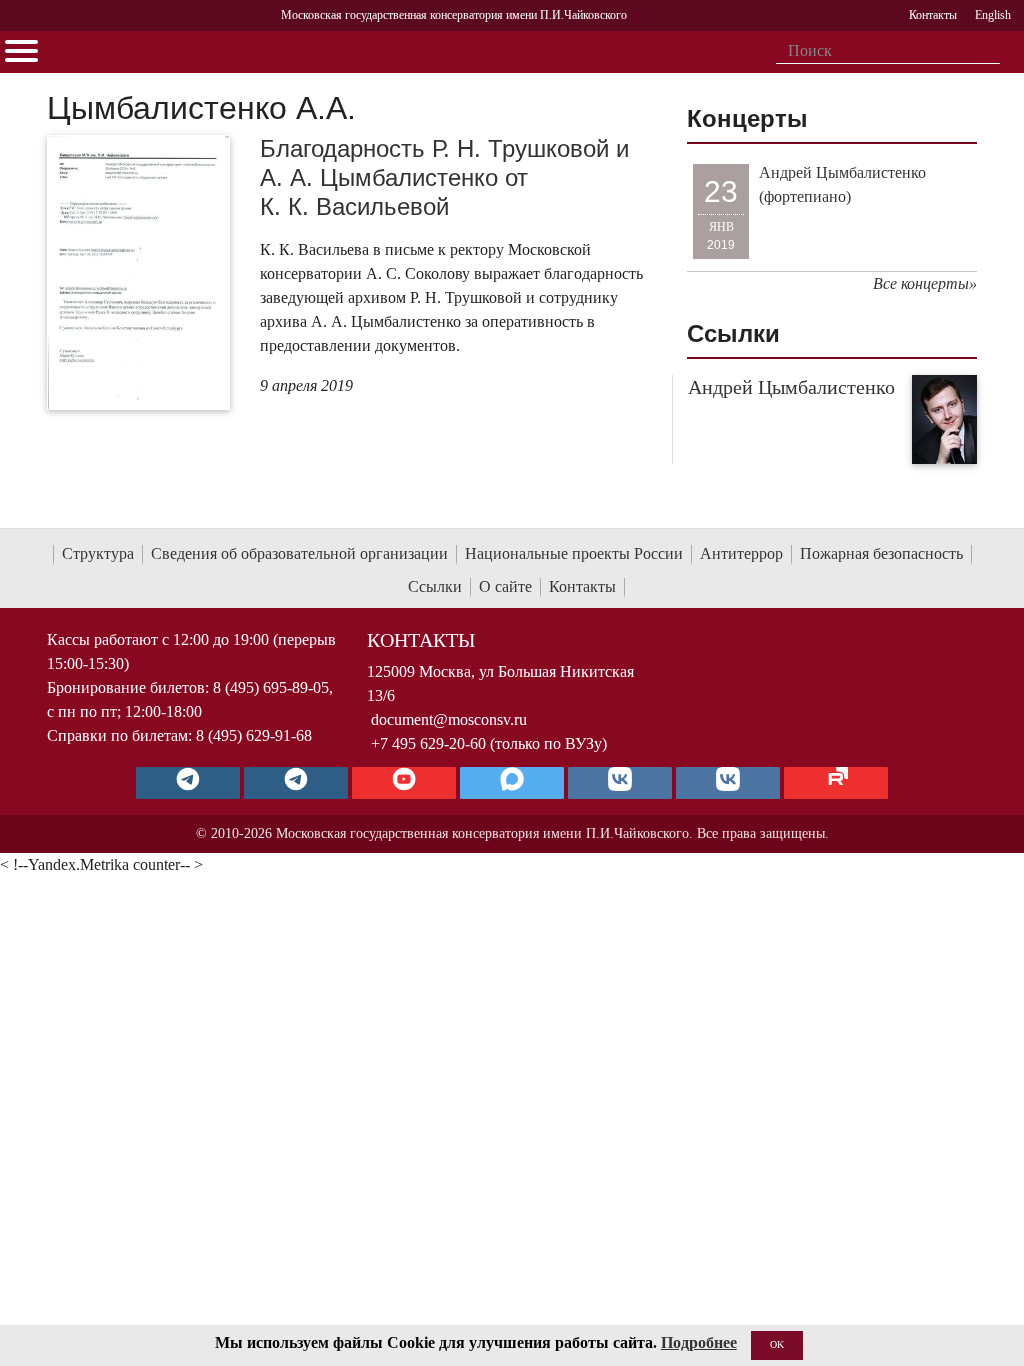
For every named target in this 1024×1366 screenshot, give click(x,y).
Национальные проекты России (574, 553)
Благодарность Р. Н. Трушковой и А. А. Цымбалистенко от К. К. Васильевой (444, 177)
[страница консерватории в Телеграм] (188, 783)
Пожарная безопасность (881, 553)
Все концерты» (925, 283)
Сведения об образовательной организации (299, 553)
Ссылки (435, 586)
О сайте (505, 586)
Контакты (582, 586)
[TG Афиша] (296, 783)
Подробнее (699, 1342)
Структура (98, 553)
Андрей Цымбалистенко (791, 387)
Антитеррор (741, 553)
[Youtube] (404, 783)
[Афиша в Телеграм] (836, 783)
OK (777, 1344)
